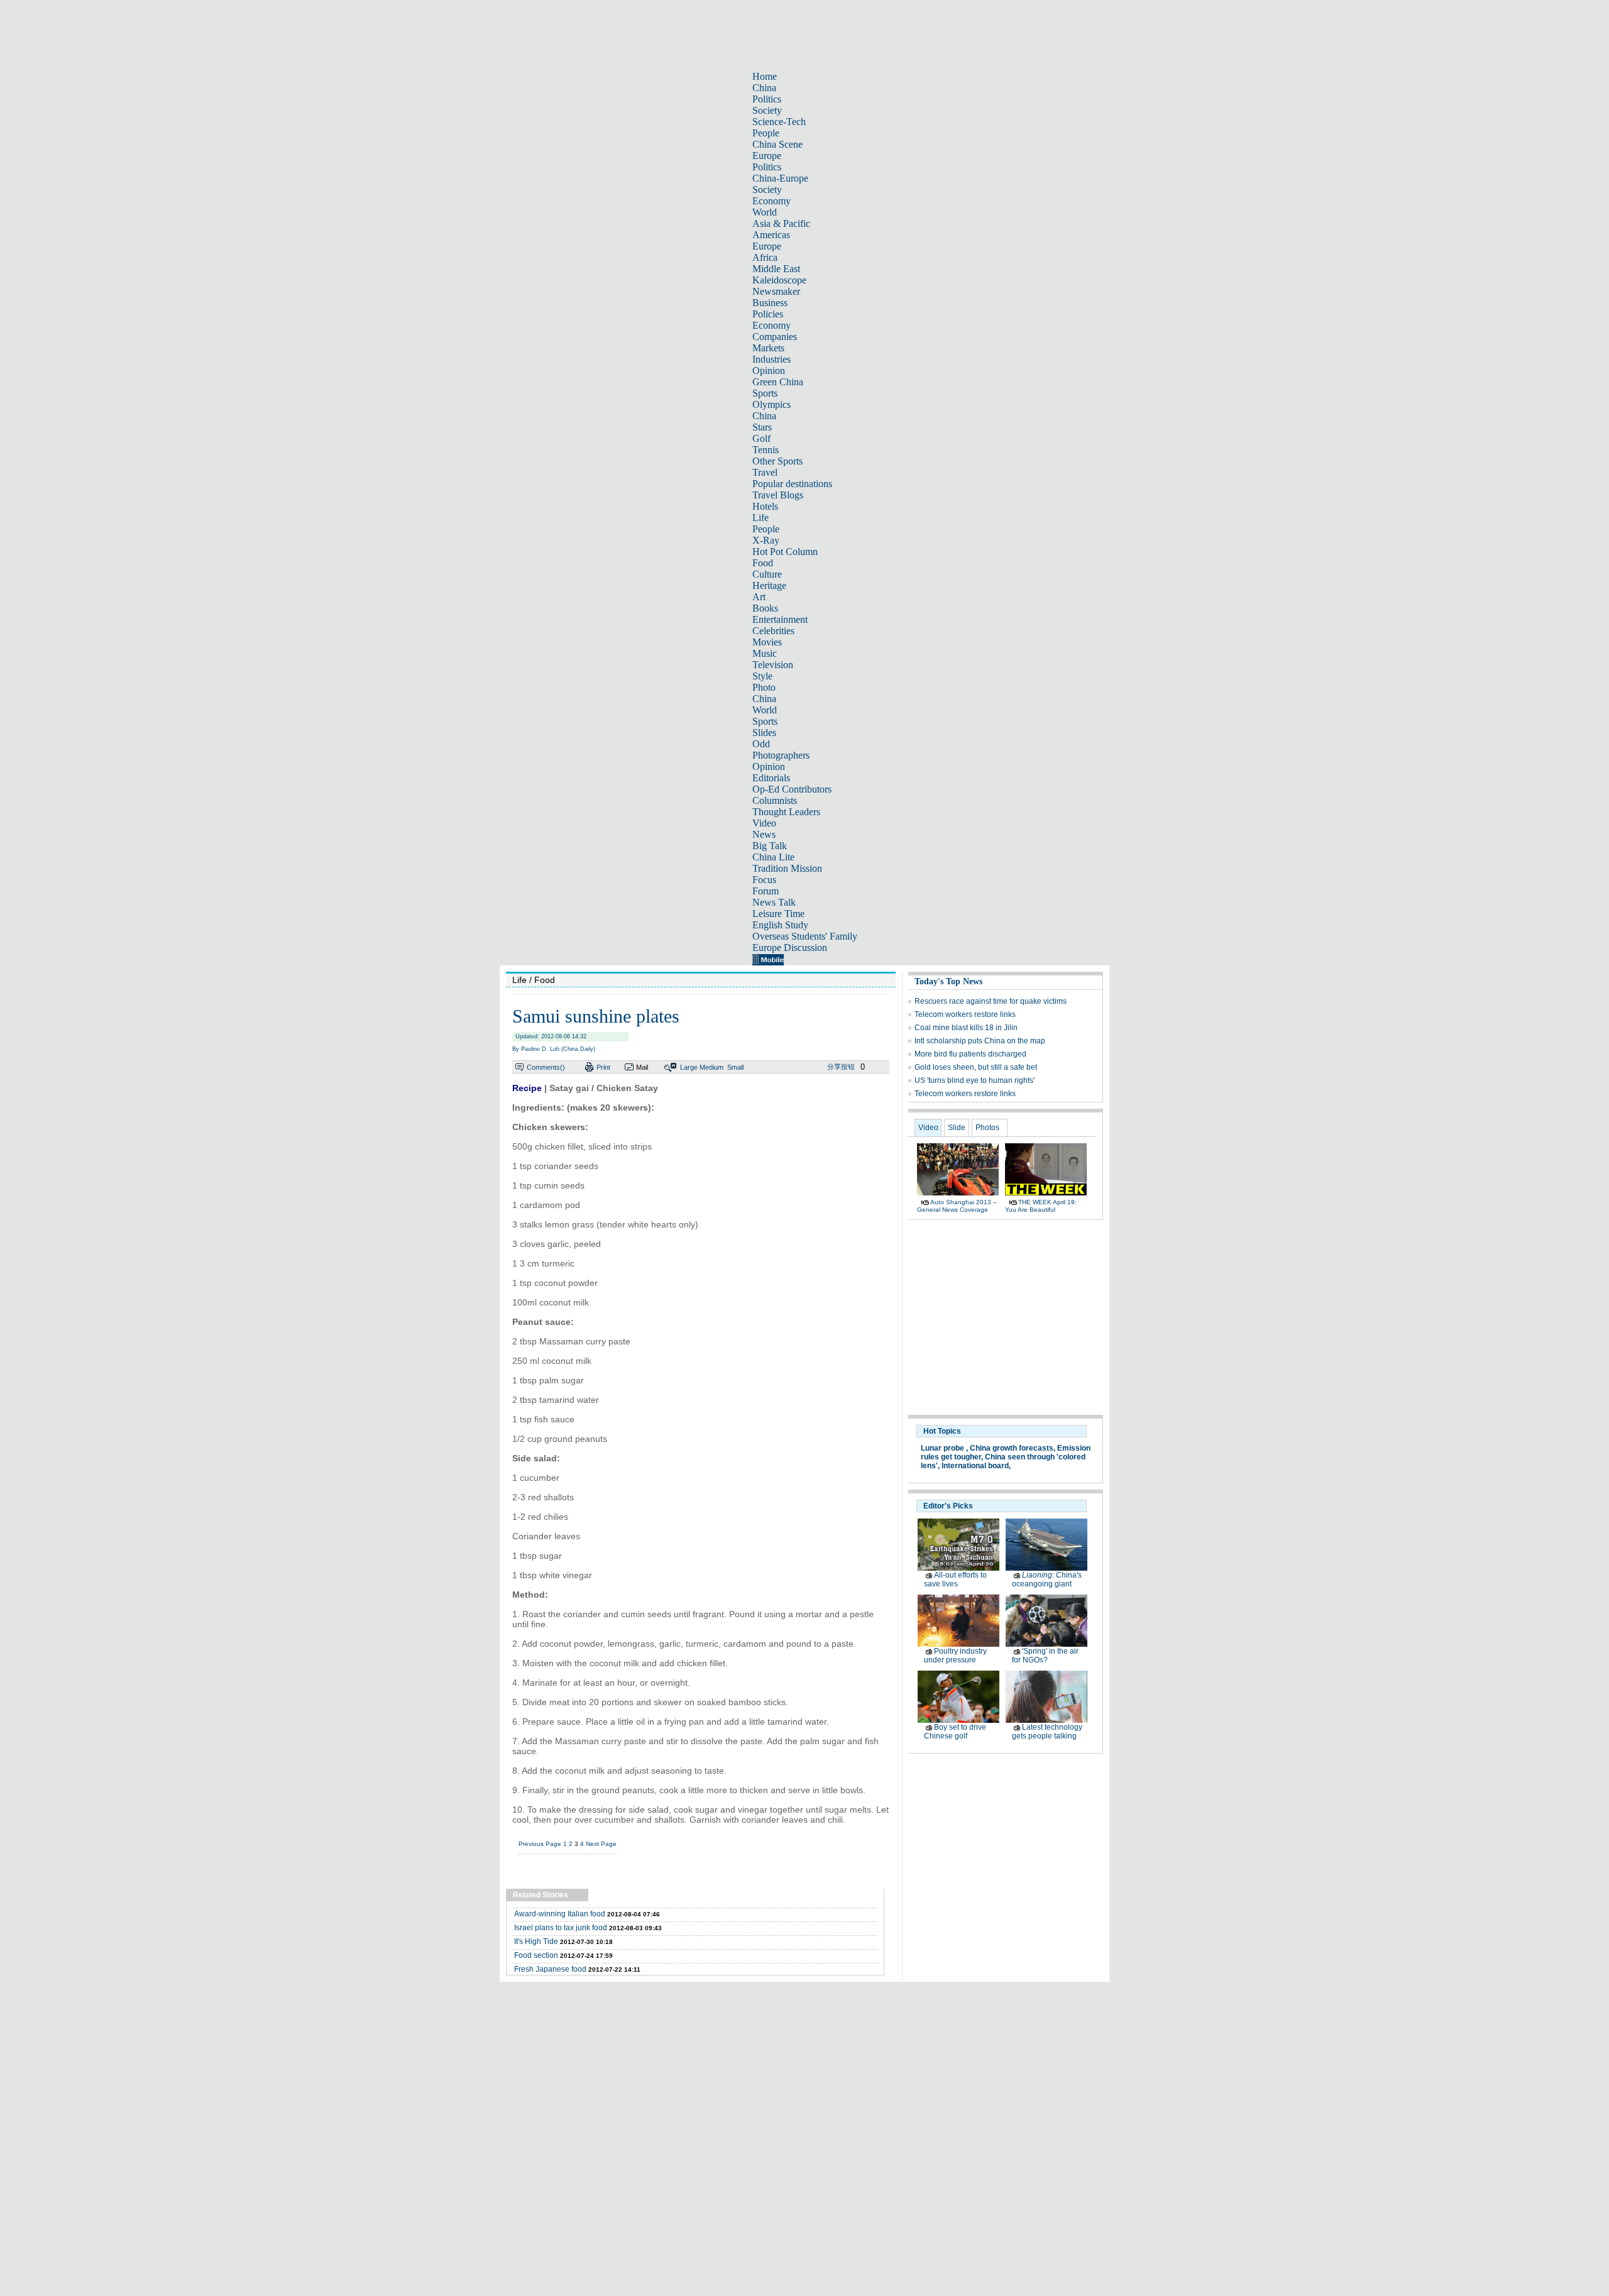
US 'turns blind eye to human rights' (975, 1080)
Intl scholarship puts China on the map (980, 1041)
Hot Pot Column (785, 552)
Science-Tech (779, 122)
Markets (768, 348)
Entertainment (780, 619)
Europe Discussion (790, 948)
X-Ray (766, 540)
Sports (765, 393)
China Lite (773, 857)
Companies (775, 337)
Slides (764, 733)
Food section (536, 1955)
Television (773, 665)
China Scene (777, 144)
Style (762, 676)
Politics (767, 99)
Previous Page (540, 1844)
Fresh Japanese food (550, 1969)
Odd (761, 744)
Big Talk (770, 846)
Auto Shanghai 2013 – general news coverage (957, 1206)
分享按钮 (841, 1067)
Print (603, 1067)
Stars (762, 427)
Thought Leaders (786, 812)
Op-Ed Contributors (792, 789)
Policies (768, 314)
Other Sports (777, 461)
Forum (766, 891)
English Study (780, 925)
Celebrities (773, 631)
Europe (767, 156)
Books (765, 608)
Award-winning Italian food (560, 1914)
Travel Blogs (778, 495)
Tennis (766, 450)
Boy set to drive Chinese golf (955, 1732)
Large (689, 1067)
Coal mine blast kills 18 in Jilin (966, 1028)
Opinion (769, 371)
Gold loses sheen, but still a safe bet (976, 1067)
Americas (771, 235)
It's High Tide (536, 1942)
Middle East (776, 269)
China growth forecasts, (1013, 1448)
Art (759, 597)
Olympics (772, 404)
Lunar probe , (944, 1448)
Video (764, 823)
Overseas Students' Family (805, 936)
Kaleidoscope (779, 280)
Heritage (769, 585)
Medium (711, 1067)
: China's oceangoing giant (1047, 1579)
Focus (764, 880)
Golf (761, 438)
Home (765, 76)
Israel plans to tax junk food (561, 1928)
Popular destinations (792, 484)
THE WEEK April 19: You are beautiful (1041, 1206)
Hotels (765, 506)
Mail (642, 1067)
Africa (765, 257)
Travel (765, 472)
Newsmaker (776, 291)
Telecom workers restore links (965, 1014)
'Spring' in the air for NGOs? (1045, 1656)
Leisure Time (778, 914)
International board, (976, 1466)
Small (735, 1067)
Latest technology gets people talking (1047, 1732)
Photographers (781, 755)
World (765, 212)
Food (763, 563)
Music (765, 653)
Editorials (771, 778)
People (766, 133)
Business (770, 303)
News (764, 834)
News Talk (774, 902)
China (764, 88)
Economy (772, 201)
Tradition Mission (787, 868)
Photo (764, 687)
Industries (772, 359)
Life (761, 518)
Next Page (601, 1844)
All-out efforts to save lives (955, 1579)
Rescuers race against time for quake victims (991, 1001)
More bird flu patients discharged (970, 1054)
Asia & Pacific (781, 223)
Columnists (775, 800)
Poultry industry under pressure (955, 1656)
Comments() (546, 1067)
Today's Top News (948, 981)
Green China (778, 382)
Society (767, 110)
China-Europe (780, 178)
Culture (767, 574)
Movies (767, 642)
